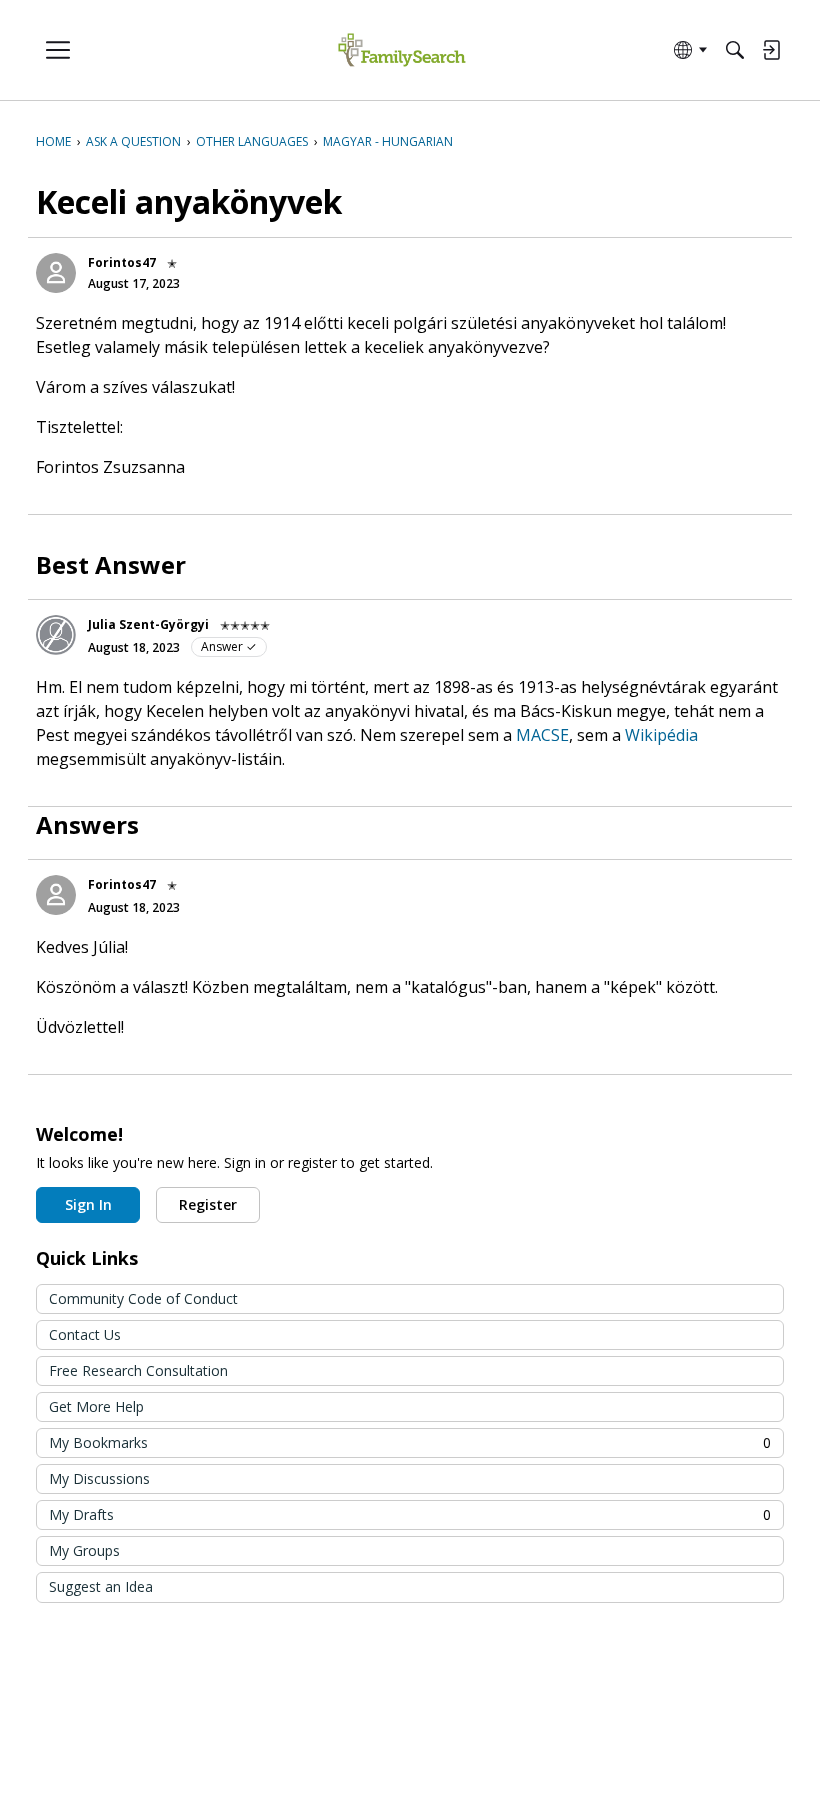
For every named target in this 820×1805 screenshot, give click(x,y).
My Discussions (99, 1478)
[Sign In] (771, 50)
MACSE (542, 735)
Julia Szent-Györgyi (148, 624)
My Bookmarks (410, 1442)
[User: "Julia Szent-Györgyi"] (56, 635)
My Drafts (410, 1514)
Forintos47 (122, 262)
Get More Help (96, 1406)
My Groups (84, 1550)
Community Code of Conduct (143, 1298)
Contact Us (85, 1334)
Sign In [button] (88, 1204)
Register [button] (208, 1204)
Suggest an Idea (101, 1586)
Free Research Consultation (138, 1370)
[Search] (735, 50)
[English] (401, 50)
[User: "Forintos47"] (56, 273)
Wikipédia (661, 735)
